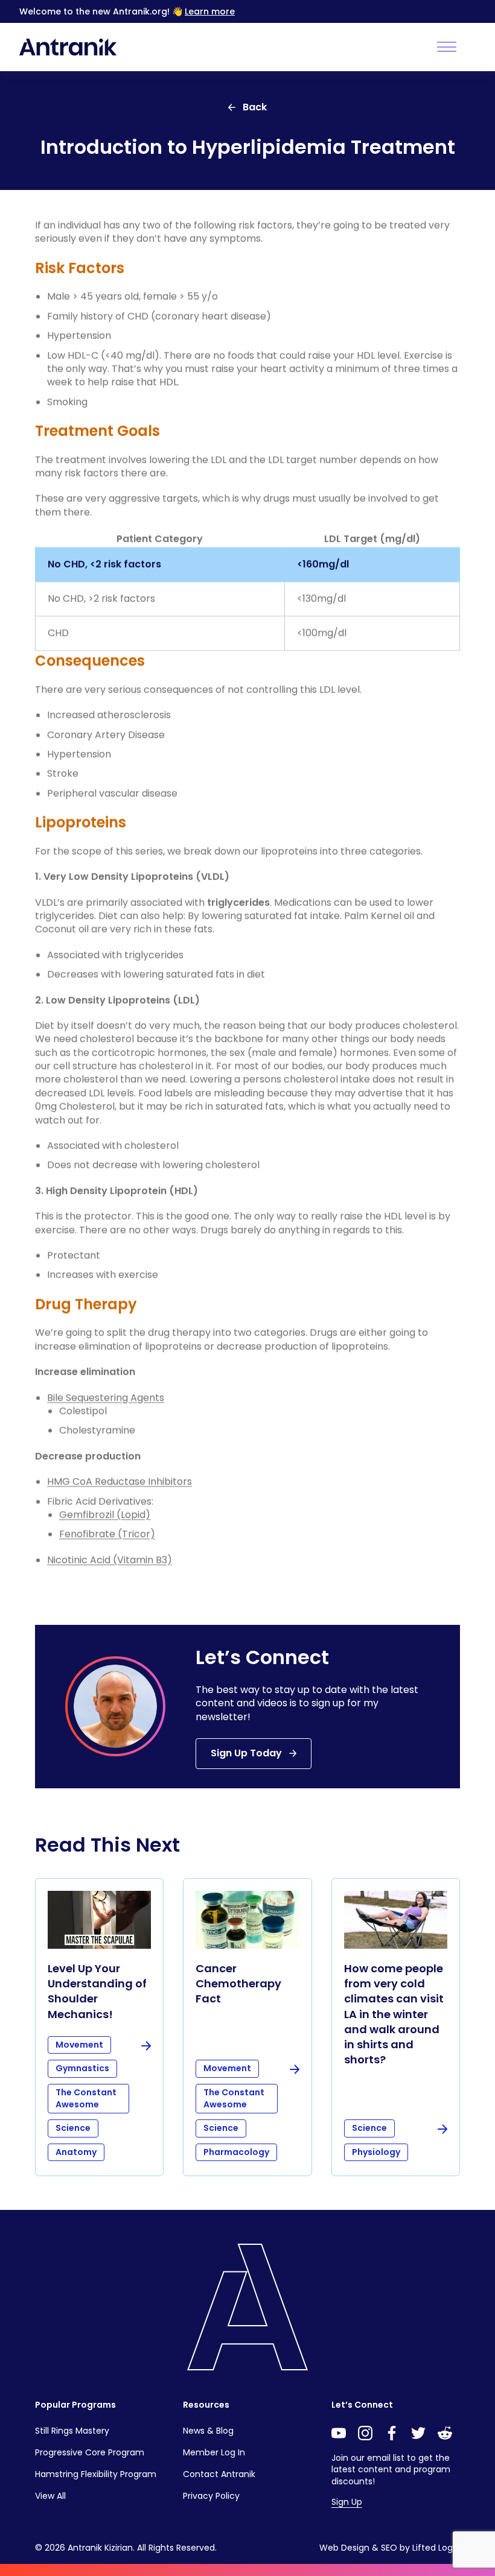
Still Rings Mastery (72, 2431)
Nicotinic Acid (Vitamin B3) (110, 1560)
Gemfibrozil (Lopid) (105, 1515)
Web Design (344, 2548)
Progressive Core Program (90, 2452)
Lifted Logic (436, 2548)
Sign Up (347, 2502)
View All (50, 2496)
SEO (389, 2548)
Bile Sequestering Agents (106, 1398)
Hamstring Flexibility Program (96, 2474)
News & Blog (208, 2431)
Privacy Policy (211, 2496)
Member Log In (214, 2452)
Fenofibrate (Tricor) (107, 1534)
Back (255, 107)
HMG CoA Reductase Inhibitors (120, 1482)
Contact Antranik (219, 2474)
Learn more (210, 11)
